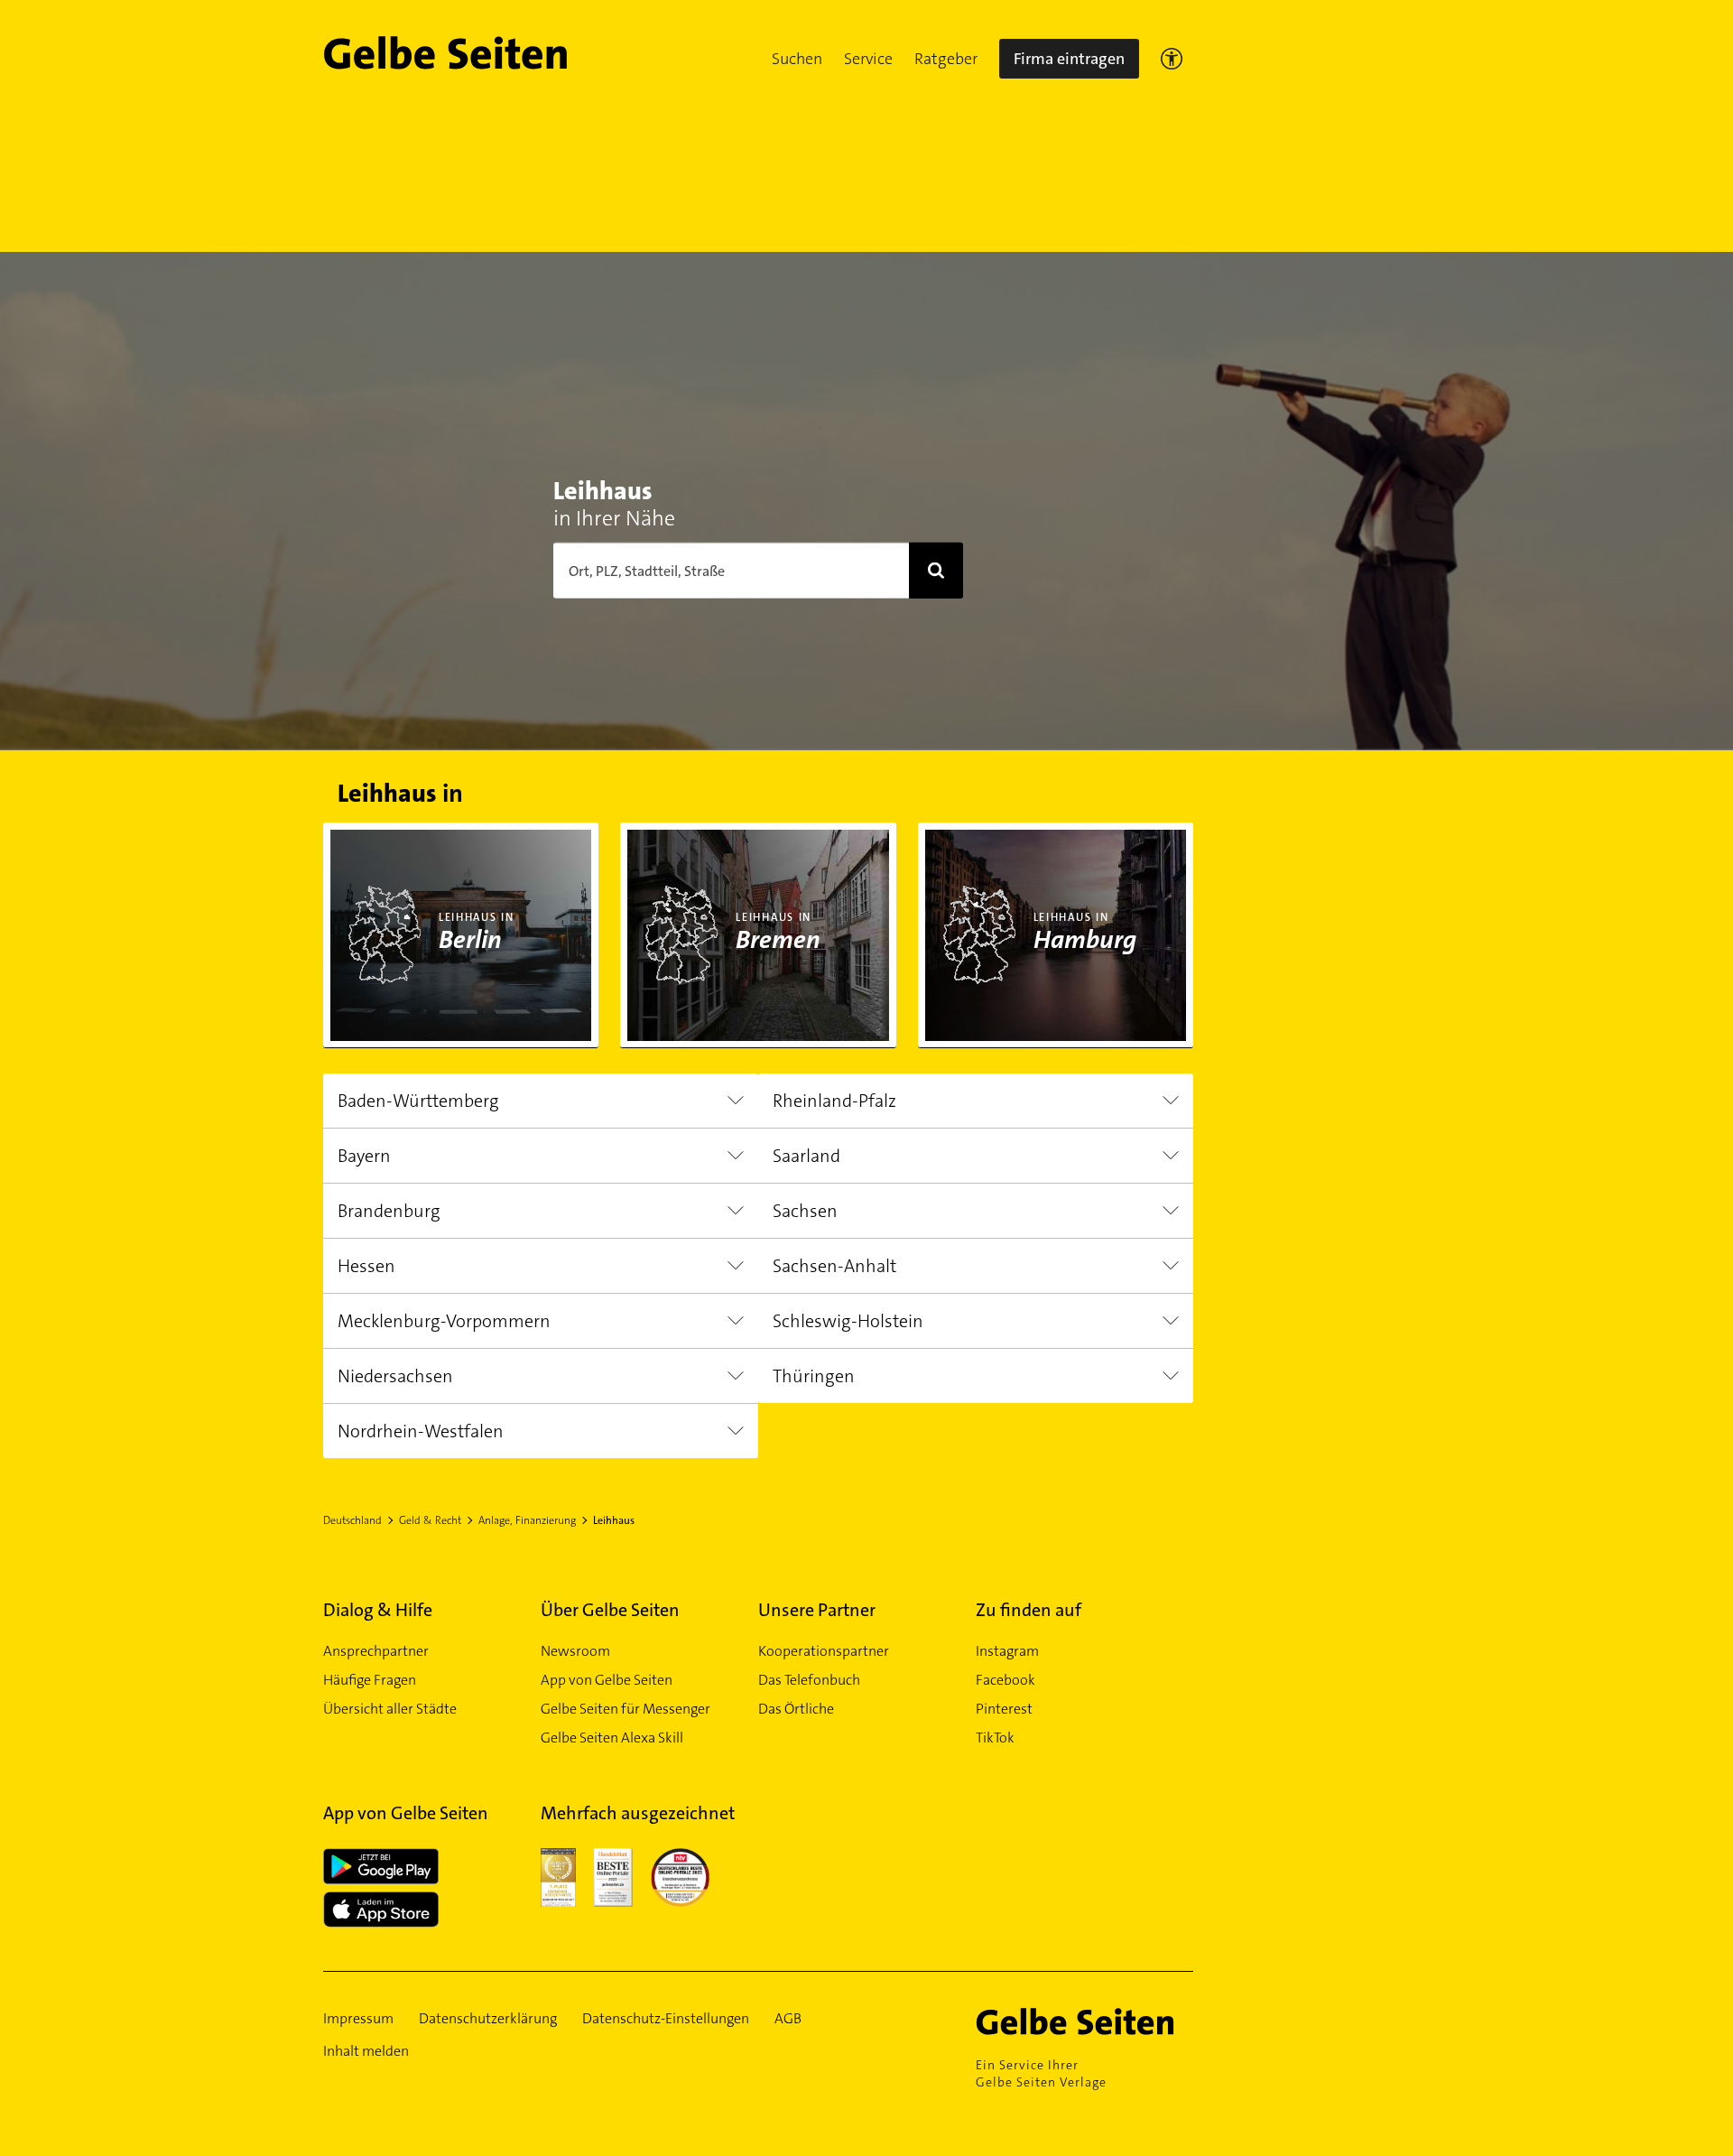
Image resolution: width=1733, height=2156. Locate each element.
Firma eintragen (1069, 59)
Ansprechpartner (376, 1651)
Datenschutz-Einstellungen (666, 2018)
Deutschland (352, 1520)
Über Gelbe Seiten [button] (610, 1610)
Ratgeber (946, 59)
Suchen (797, 59)
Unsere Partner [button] (817, 1610)
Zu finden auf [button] (1029, 1610)
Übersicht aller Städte (390, 1709)
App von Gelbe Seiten (607, 1680)
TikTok (995, 1738)
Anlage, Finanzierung (527, 1520)
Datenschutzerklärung (488, 2018)
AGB (788, 2018)
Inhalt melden (366, 2051)
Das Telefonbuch (809, 1680)
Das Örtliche (796, 1709)
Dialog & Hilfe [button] (378, 1610)
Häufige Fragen (370, 1680)
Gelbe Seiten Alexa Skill (612, 1738)
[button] (797, 59)
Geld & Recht (430, 1520)
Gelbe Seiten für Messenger (626, 1709)
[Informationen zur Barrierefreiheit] (1172, 59)
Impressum (358, 2018)
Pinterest (1004, 1709)
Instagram (1007, 1651)
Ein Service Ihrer (1041, 2073)
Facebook (1006, 1680)
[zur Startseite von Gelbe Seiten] (1084, 2021)
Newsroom (575, 1651)
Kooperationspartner (824, 1651)
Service (868, 59)
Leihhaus (614, 1520)
